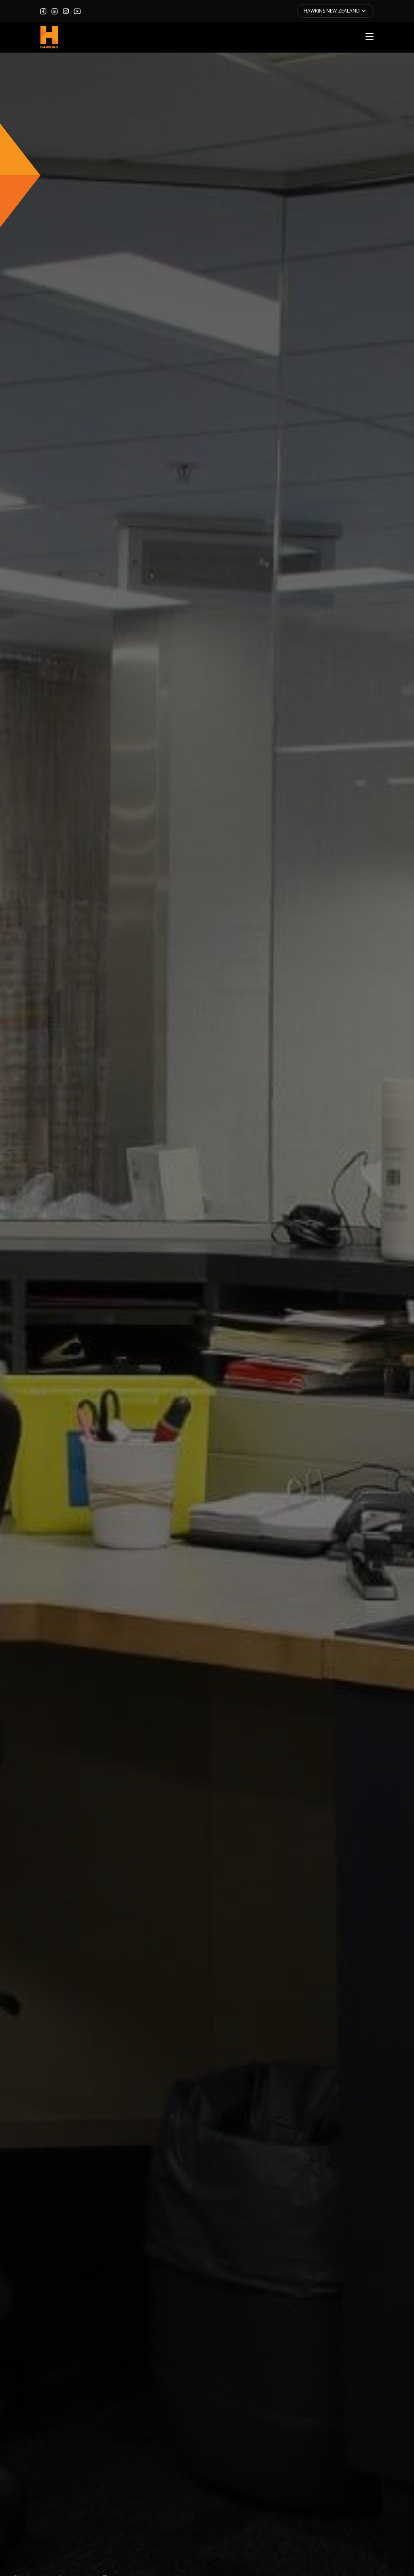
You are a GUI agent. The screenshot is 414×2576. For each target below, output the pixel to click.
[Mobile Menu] (370, 36)
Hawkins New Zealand (332, 11)
